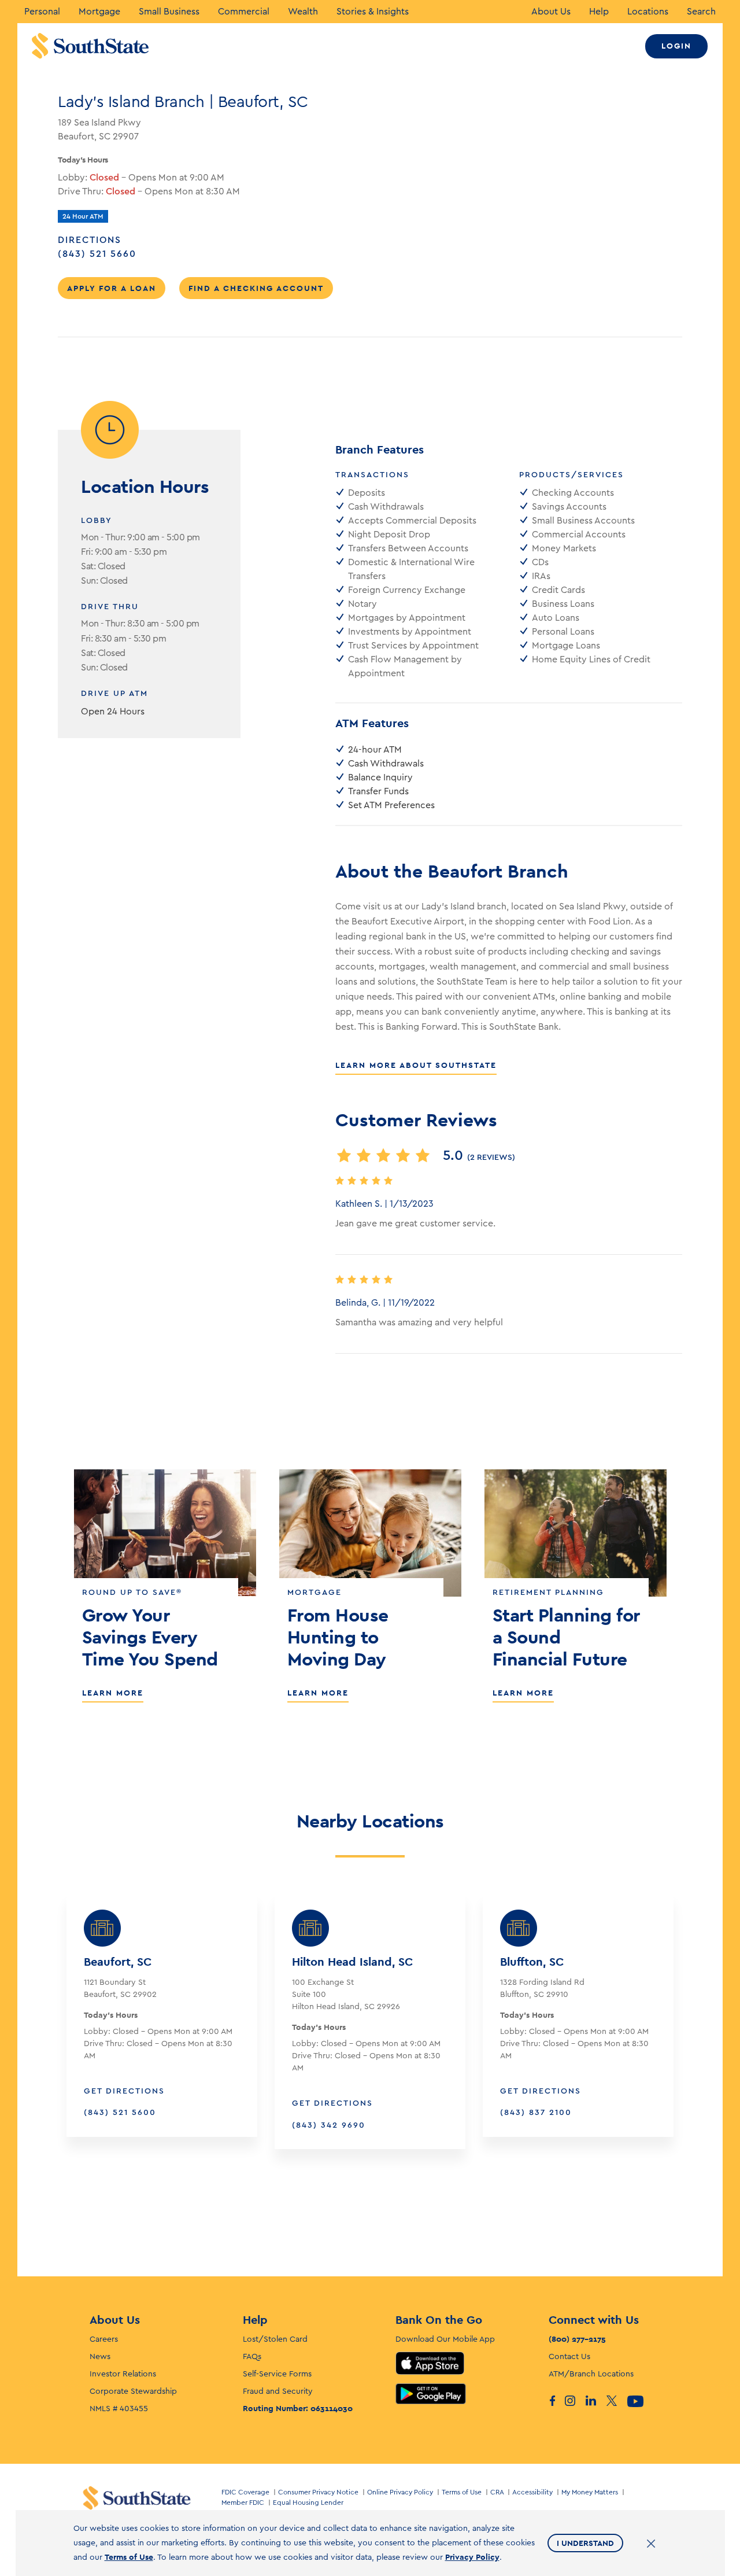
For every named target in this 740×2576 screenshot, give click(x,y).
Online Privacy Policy (400, 2492)
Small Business (169, 12)
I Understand (585, 2543)
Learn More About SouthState (416, 1065)
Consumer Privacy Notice (318, 2492)
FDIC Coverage (245, 2492)
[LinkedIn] (596, 2401)
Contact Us (569, 2357)
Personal (42, 12)
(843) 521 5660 (113, 254)
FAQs (252, 2357)
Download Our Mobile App (445, 2339)
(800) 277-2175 (577, 2339)
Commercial (244, 12)
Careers (104, 2339)
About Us (551, 12)
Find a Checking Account (256, 288)
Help (599, 12)
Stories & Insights (373, 12)
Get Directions (124, 2091)
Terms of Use (462, 2492)
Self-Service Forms (277, 2374)
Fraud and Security (278, 2391)
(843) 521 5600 (120, 2113)
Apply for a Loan (112, 288)
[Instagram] (575, 2401)
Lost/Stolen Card (275, 2339)
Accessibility (532, 2492)
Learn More (113, 1693)
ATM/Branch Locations (591, 2374)
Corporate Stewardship (133, 2391)
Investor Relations (123, 2374)
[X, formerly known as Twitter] (617, 2401)
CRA (497, 2492)
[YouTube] (638, 2401)
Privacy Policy (472, 2557)
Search (701, 12)
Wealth (303, 12)
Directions (90, 240)
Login (676, 46)
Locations (648, 12)
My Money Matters (590, 2492)
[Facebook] (554, 2401)
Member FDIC (243, 2503)
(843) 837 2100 (536, 2113)
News (100, 2357)
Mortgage (99, 12)
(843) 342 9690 (329, 2125)
